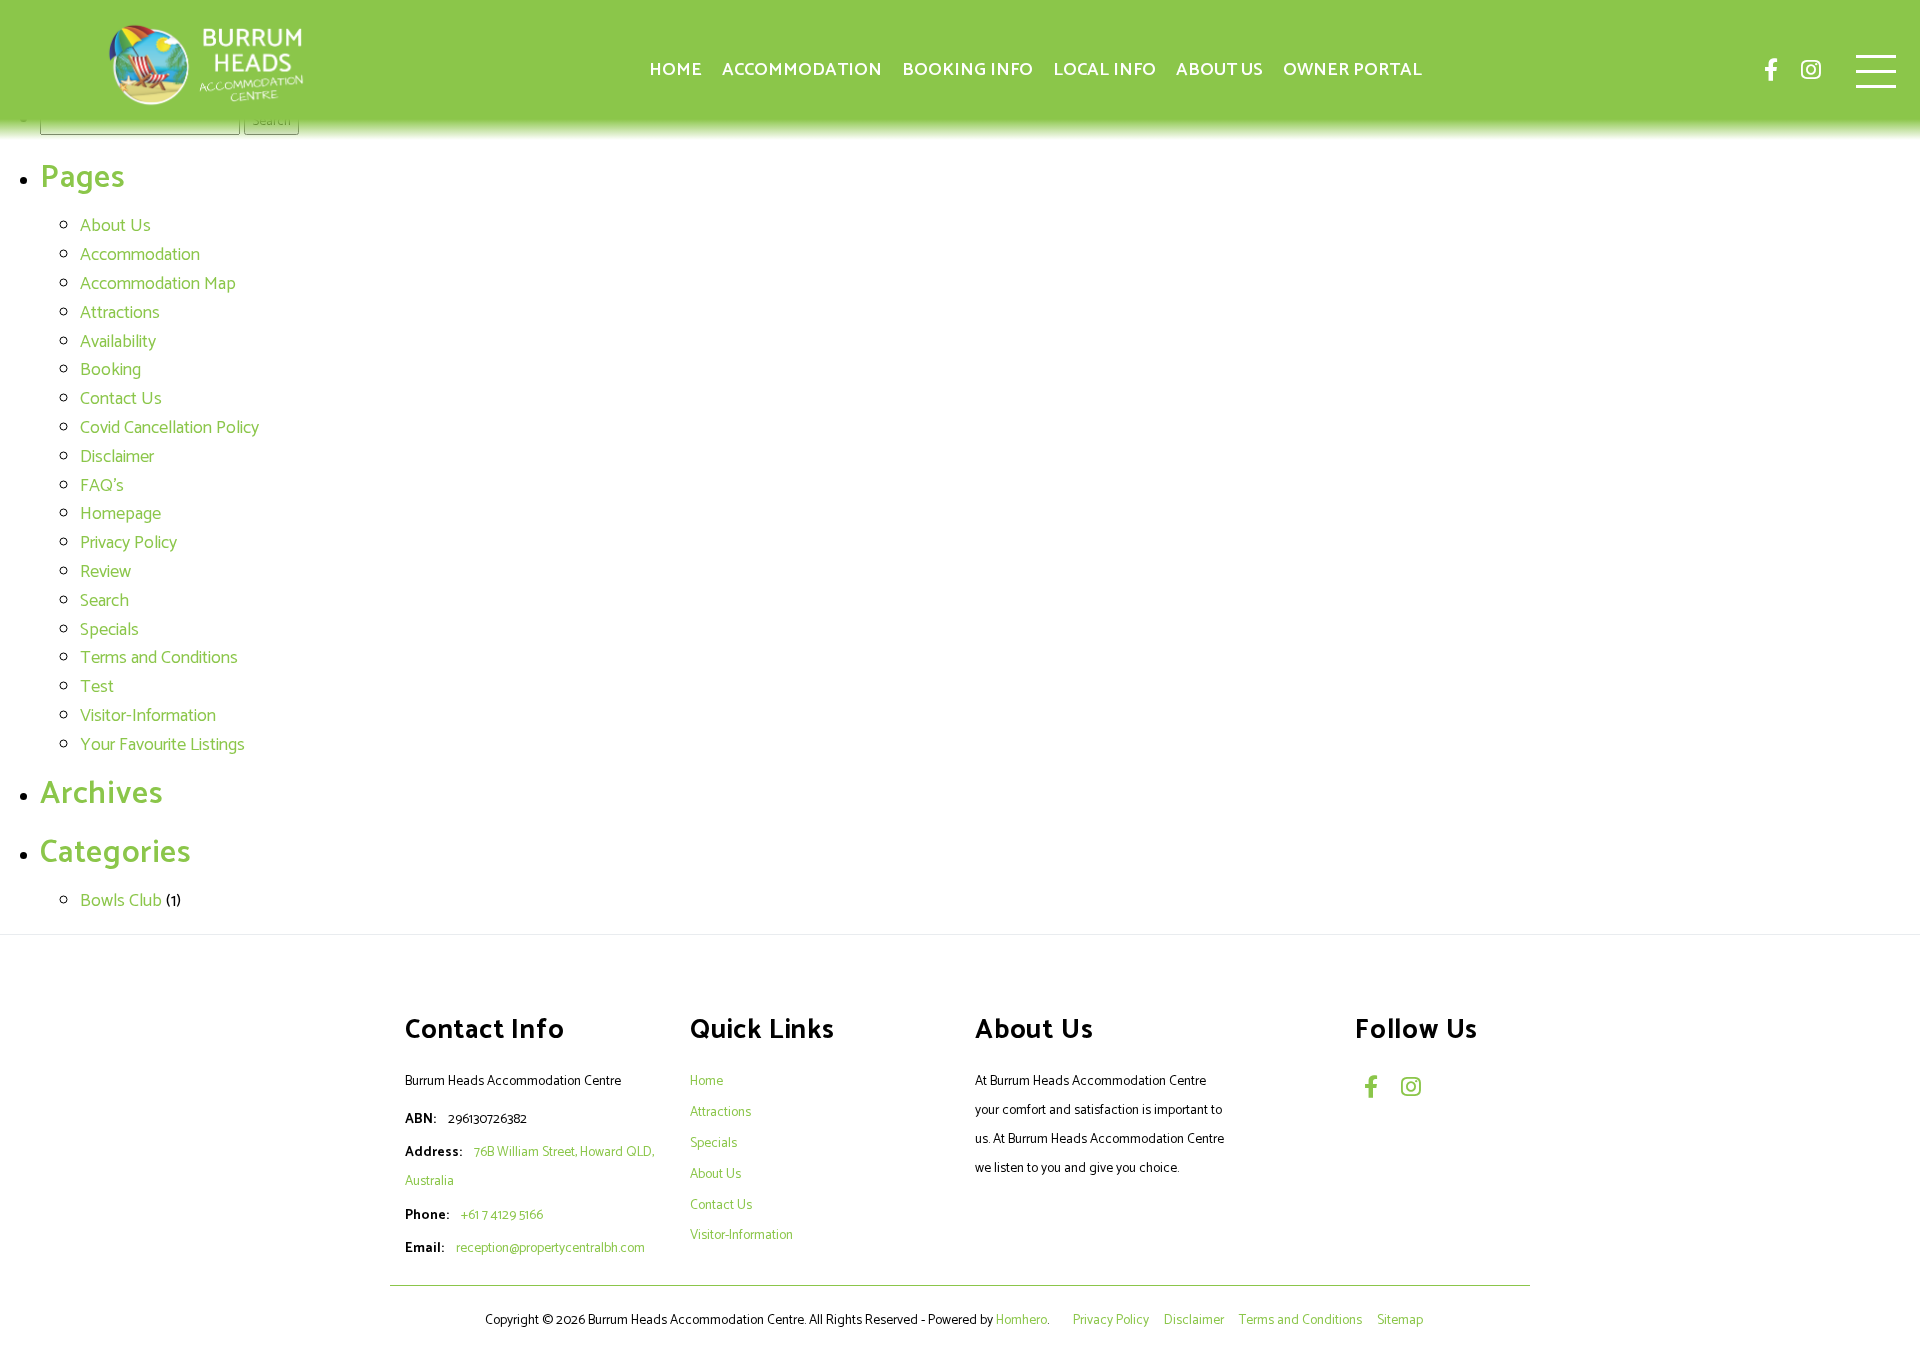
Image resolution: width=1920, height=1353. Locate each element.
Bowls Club (121, 901)
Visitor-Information (148, 716)
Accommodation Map (158, 284)
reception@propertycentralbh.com (550, 1248)
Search (104, 601)
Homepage (120, 514)
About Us (1219, 70)
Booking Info (967, 70)
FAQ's (102, 486)
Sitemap (1401, 1320)
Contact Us (121, 399)
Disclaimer (117, 457)
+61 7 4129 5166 (502, 1215)
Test (97, 687)
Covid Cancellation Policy (169, 428)
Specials (109, 630)
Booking (110, 370)
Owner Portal (1352, 70)
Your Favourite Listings (162, 745)
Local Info (1104, 70)
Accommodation (802, 70)
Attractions (120, 313)
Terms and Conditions (159, 658)
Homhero (1021, 1320)
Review (105, 572)
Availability (118, 342)
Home (675, 70)
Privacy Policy (128, 543)
